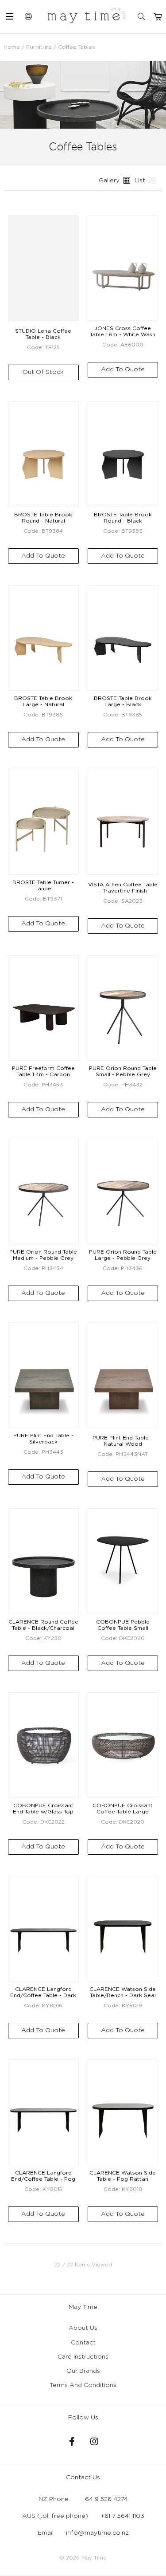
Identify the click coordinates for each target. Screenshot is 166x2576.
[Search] (142, 17)
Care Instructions (83, 2357)
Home (12, 47)
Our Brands (83, 2371)
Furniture (39, 47)
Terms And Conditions (83, 2385)
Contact (83, 2343)
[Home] (87, 16)
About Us (83, 2328)
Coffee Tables (77, 47)
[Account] (29, 16)
